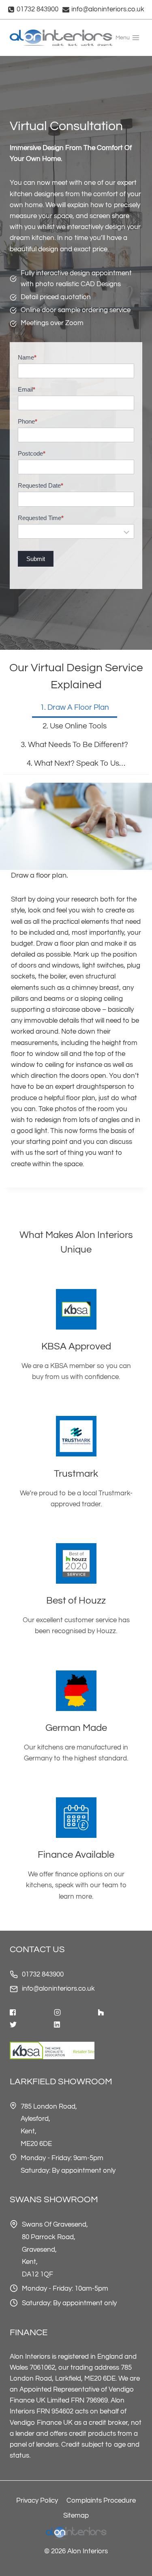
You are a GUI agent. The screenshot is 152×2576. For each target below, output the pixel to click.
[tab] (75, 709)
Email (27, 389)
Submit (36, 559)
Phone (28, 421)
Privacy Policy (37, 2501)
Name (27, 357)
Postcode (32, 453)
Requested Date (41, 485)
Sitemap (76, 2516)
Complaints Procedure (101, 2501)
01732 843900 (43, 1974)
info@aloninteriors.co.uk (58, 1989)
